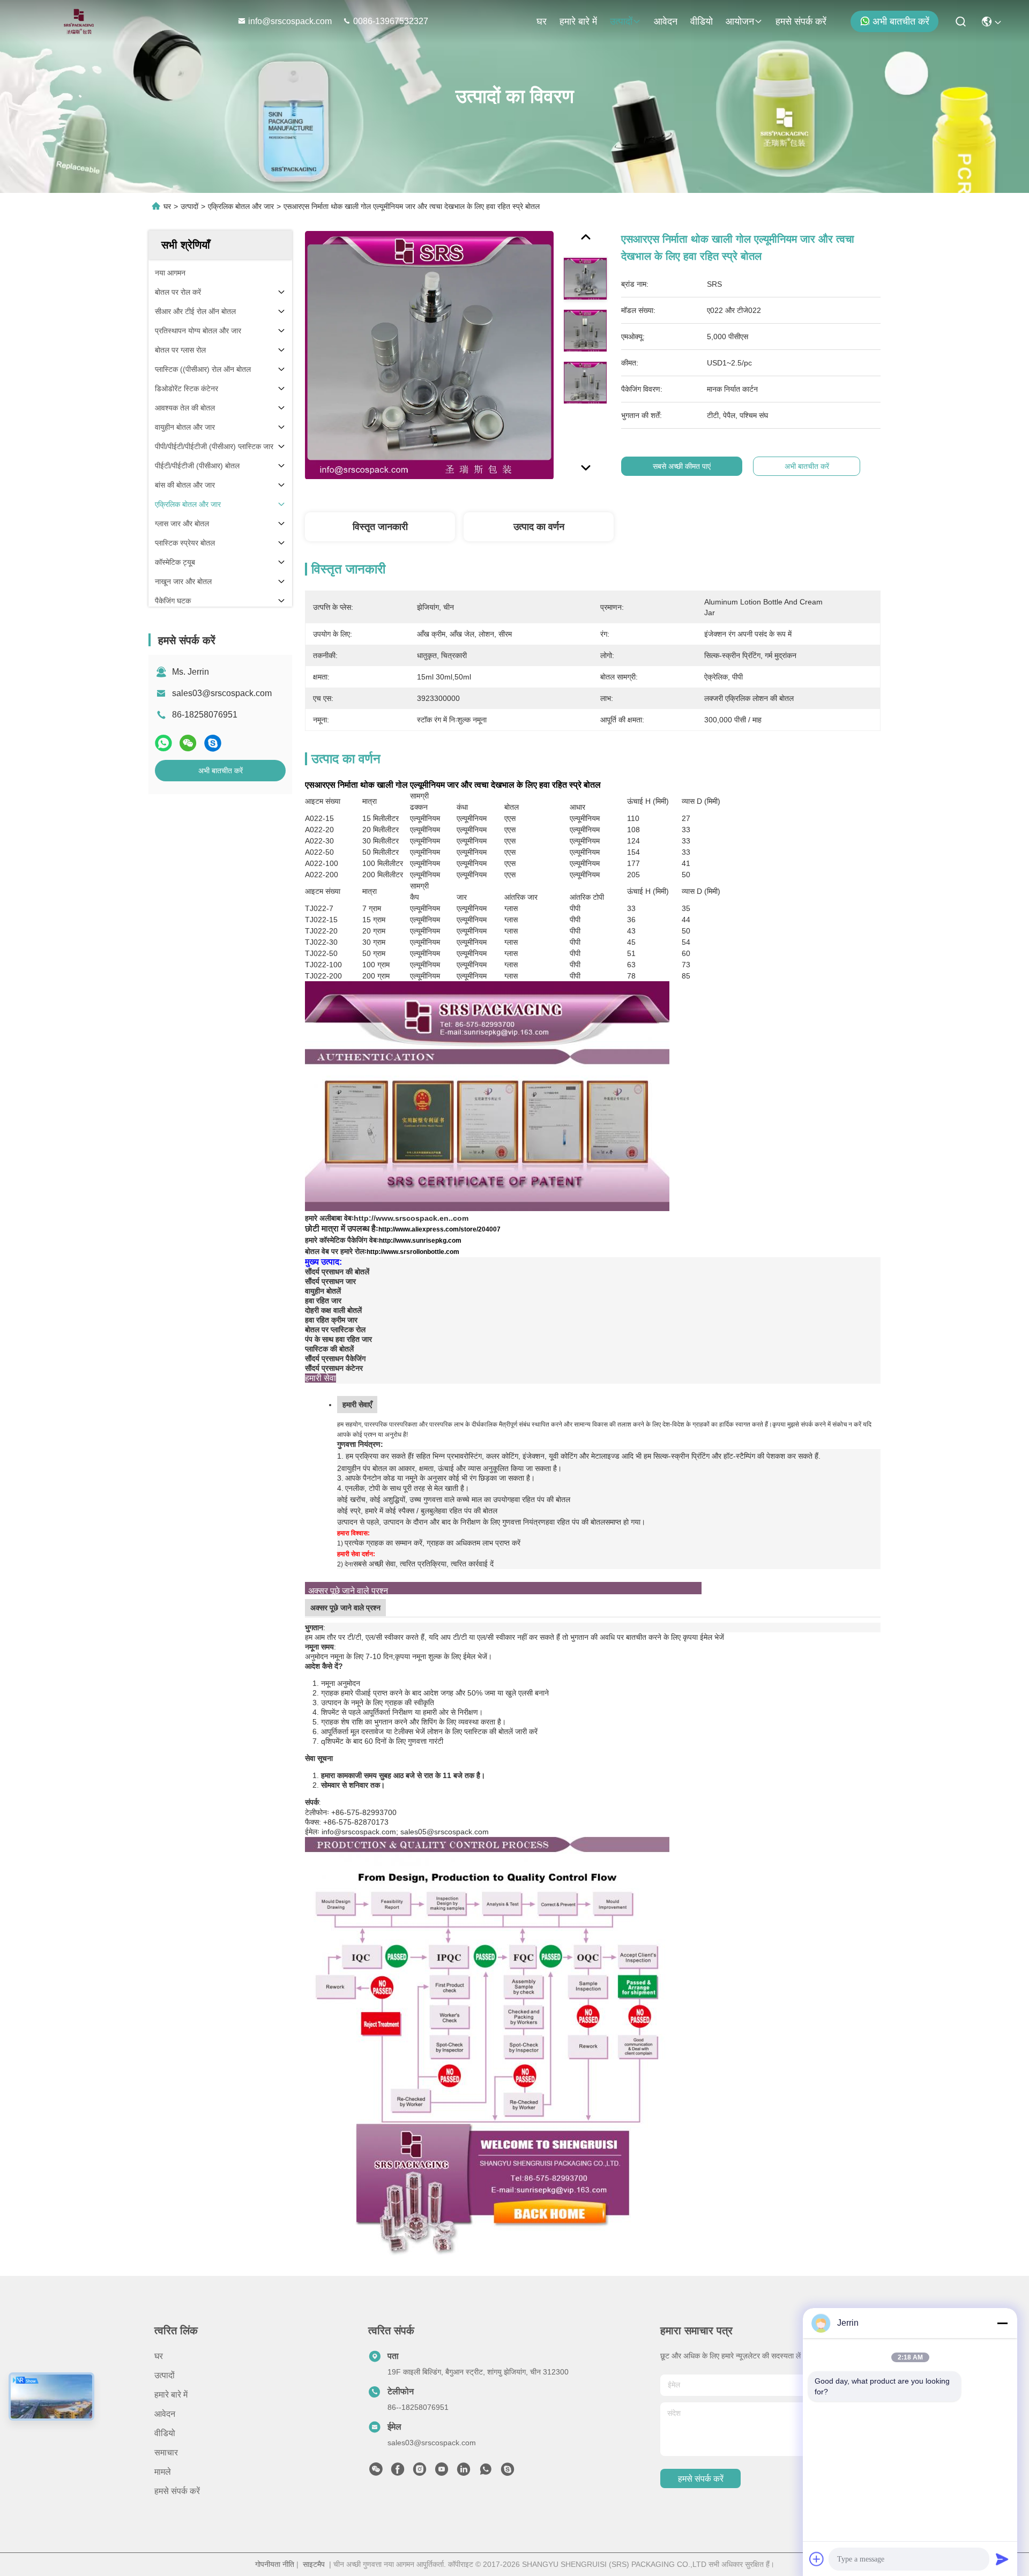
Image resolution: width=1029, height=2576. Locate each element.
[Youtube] (442, 2472)
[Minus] (1002, 2323)
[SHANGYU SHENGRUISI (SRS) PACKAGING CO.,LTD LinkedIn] (464, 2472)
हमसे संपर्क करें (801, 21)
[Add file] (817, 2559)
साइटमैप (314, 2564)
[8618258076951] (486, 2472)
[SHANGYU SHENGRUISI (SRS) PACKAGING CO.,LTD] (76, 21)
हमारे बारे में (578, 21)
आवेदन (666, 21)
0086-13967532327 (391, 21)
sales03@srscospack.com (222, 693)
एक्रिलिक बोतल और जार (241, 206)
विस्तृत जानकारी (380, 527)
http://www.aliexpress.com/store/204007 (439, 1229)
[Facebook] (398, 2472)
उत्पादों (621, 21)
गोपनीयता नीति (275, 2564)
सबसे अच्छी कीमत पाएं (682, 466)
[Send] (1002, 2559)
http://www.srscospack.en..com (411, 1218)
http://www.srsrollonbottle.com (413, 1252)
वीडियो (702, 21)
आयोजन (740, 21)
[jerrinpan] (508, 2472)
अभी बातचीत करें (901, 21)
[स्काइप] (213, 743)
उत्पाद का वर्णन (539, 527)
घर (542, 21)
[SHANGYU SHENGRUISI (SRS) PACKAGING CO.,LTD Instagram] (420, 2472)
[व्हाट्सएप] (163, 743)
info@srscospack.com (291, 21)
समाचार (166, 2452)
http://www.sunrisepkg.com (420, 1241)
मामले (163, 2472)
